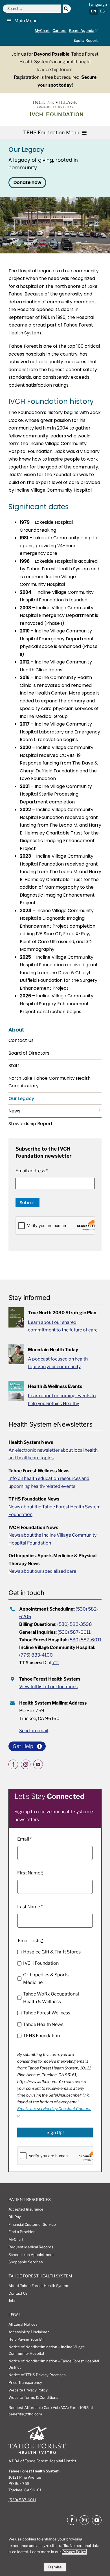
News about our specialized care (42, 1571)
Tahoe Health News (43, 2024)
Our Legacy (21, 1098)
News (14, 1111)
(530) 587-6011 (74, 1632)
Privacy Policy (74, 2552)
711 (56, 1663)
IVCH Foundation (41, 1963)
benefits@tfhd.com (25, 2414)
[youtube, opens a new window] (38, 1764)
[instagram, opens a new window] (26, 1764)
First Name (30, 1873)
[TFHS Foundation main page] (55, 115)
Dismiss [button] (55, 2567)
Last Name (30, 1907)
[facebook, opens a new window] (13, 1764)
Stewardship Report (31, 1124)
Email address (32, 1171)
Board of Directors (29, 1053)
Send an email (34, 1731)
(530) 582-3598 (75, 1624)
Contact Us (21, 1040)
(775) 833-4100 (36, 1655)
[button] (20, 21)
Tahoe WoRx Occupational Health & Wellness (51, 1998)
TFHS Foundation (41, 2036)
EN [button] (93, 11)
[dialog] (55, 2552)
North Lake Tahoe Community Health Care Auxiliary (49, 1082)
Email (24, 1839)
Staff (14, 1065)
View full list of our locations (48, 1687)
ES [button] (102, 11)
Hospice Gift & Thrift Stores (52, 1952)
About (16, 1030)
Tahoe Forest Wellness (47, 2013)
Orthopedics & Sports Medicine (46, 1979)
